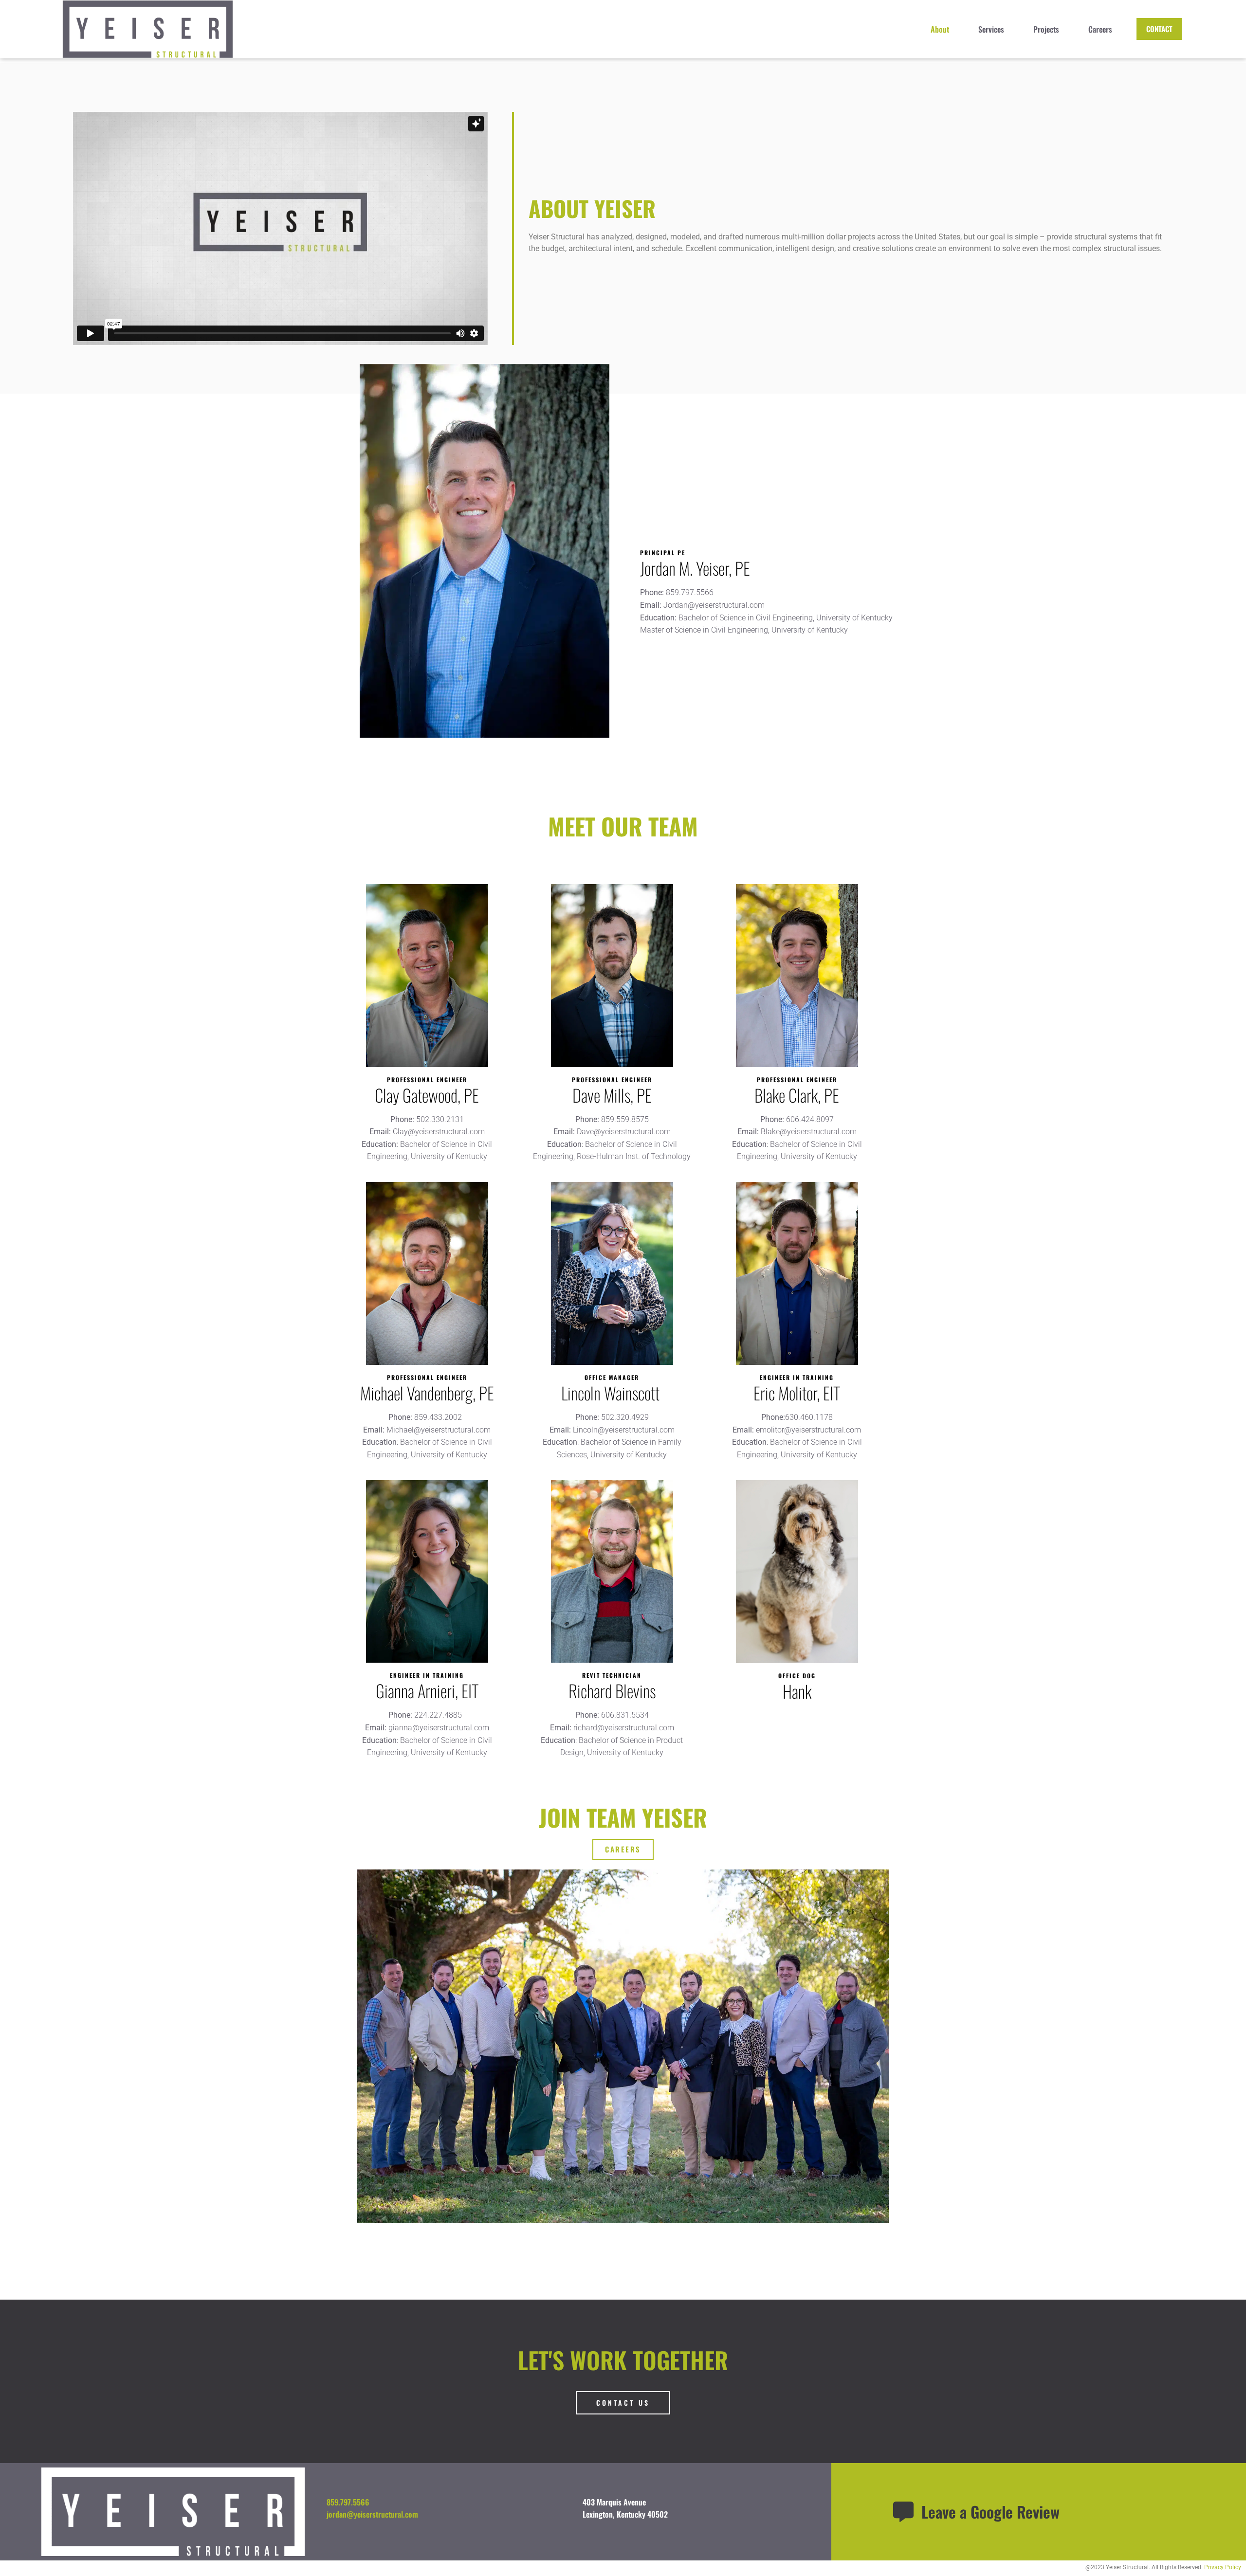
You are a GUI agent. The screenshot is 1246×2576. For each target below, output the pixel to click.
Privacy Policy (1223, 2567)
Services (991, 29)
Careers (1100, 29)
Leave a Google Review (990, 2512)
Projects (1046, 29)
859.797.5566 (348, 2502)
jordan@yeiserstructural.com (372, 2514)
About (940, 29)
